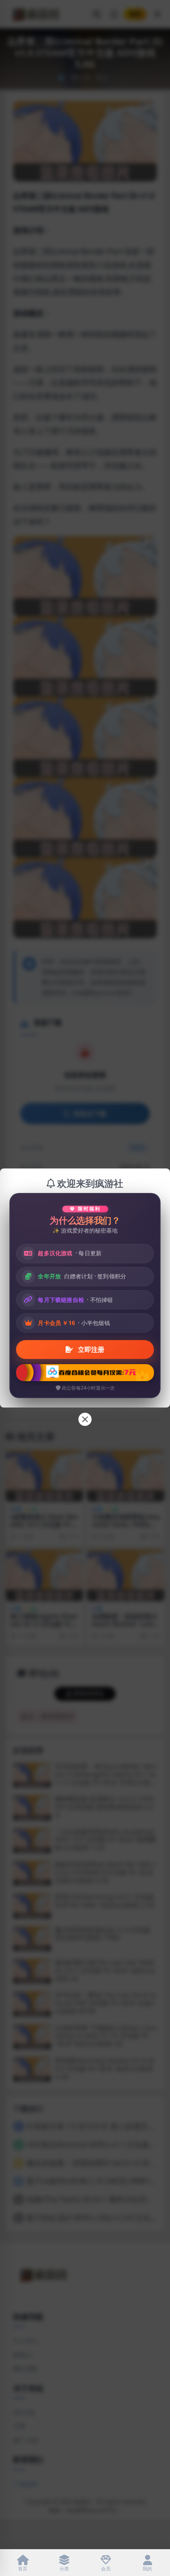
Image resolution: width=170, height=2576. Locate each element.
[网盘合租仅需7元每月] (85, 1373)
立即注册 (90, 1349)
